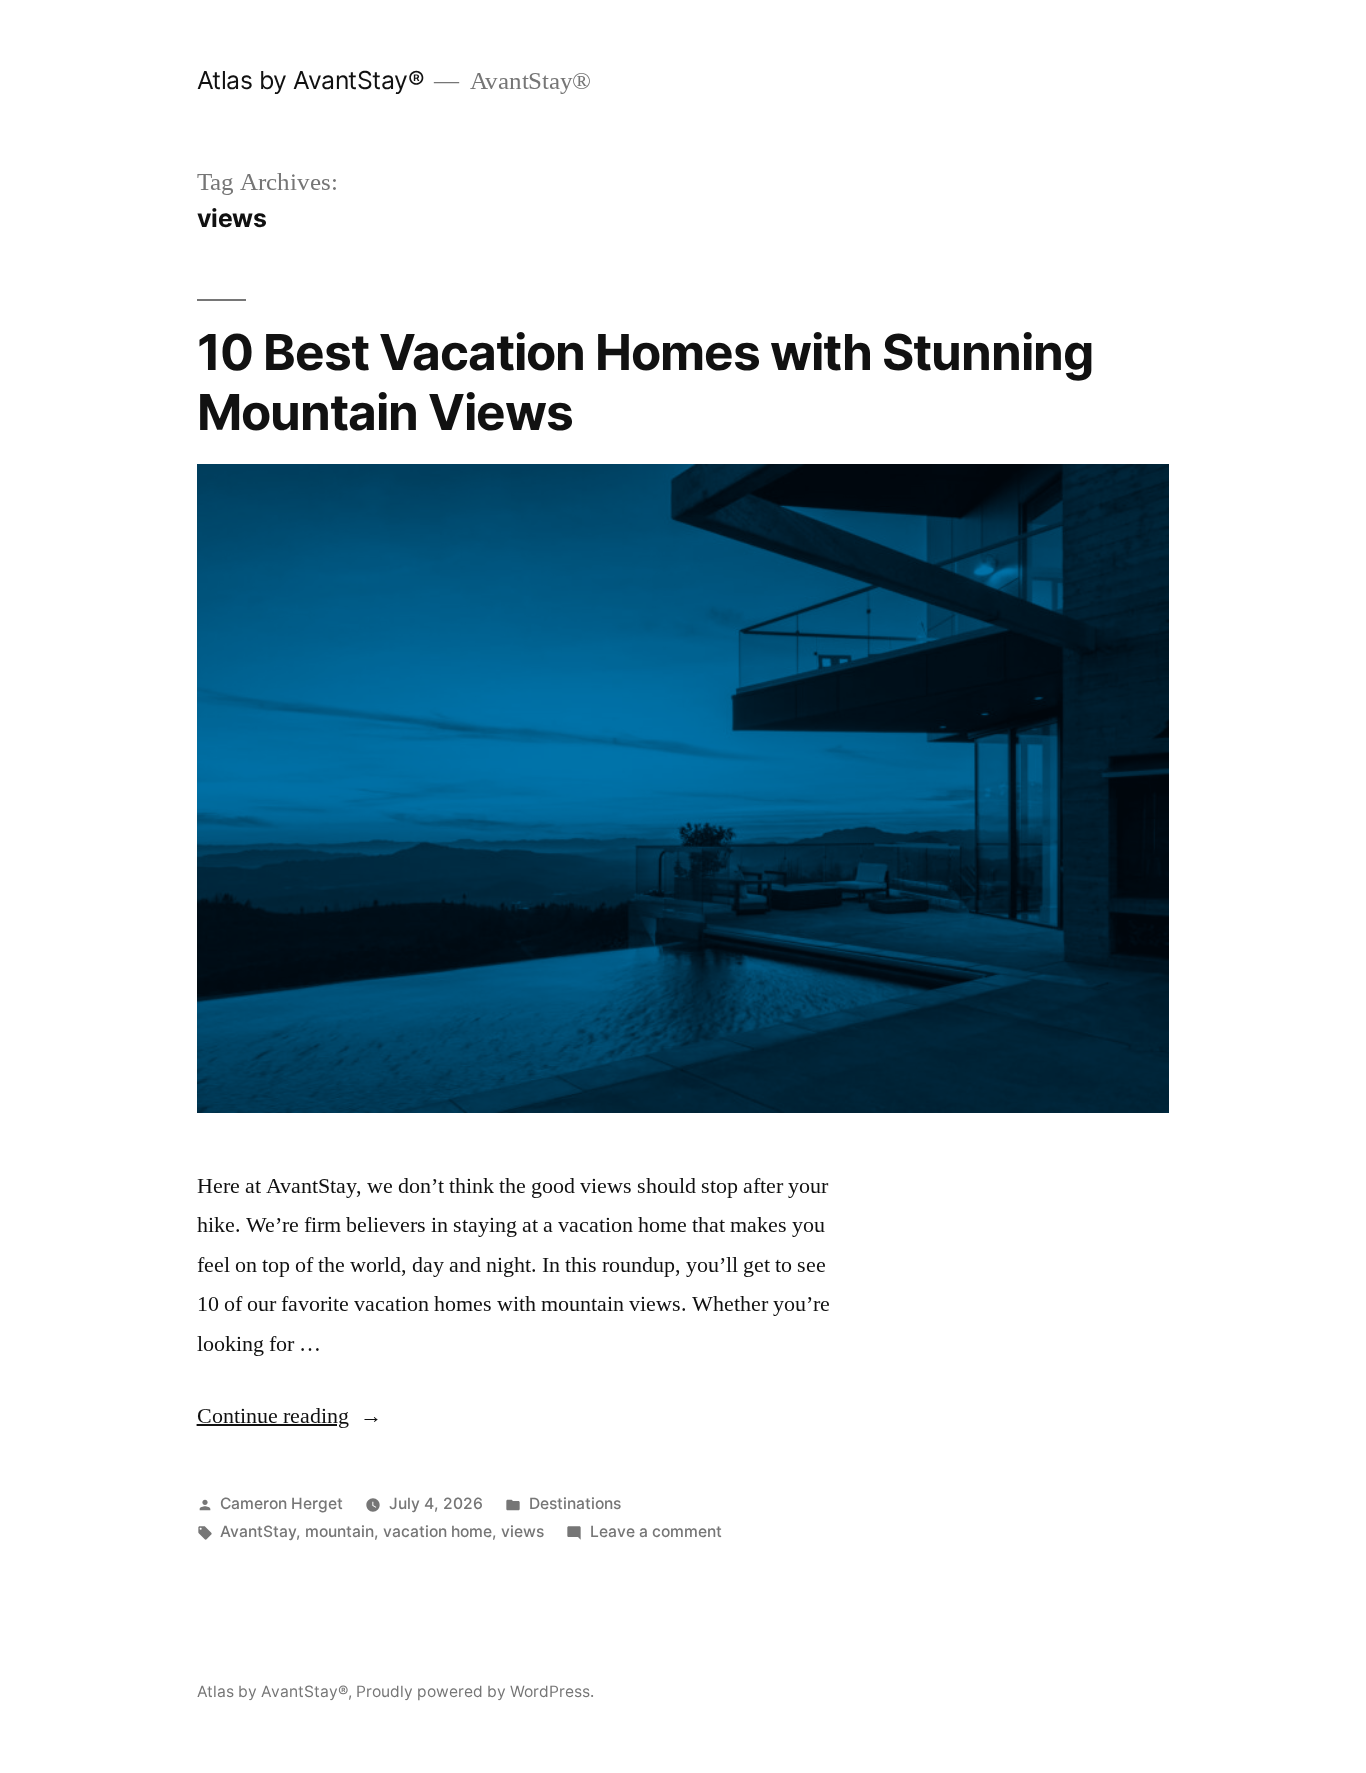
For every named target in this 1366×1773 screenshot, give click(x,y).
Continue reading (289, 1416)
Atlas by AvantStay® (311, 80)
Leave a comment (656, 1531)
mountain (339, 1531)
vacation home (437, 1531)
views (522, 1531)
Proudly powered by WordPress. (475, 1691)
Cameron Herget (281, 1503)
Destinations (575, 1503)
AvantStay (258, 1531)
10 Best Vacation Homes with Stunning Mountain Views (645, 381)
